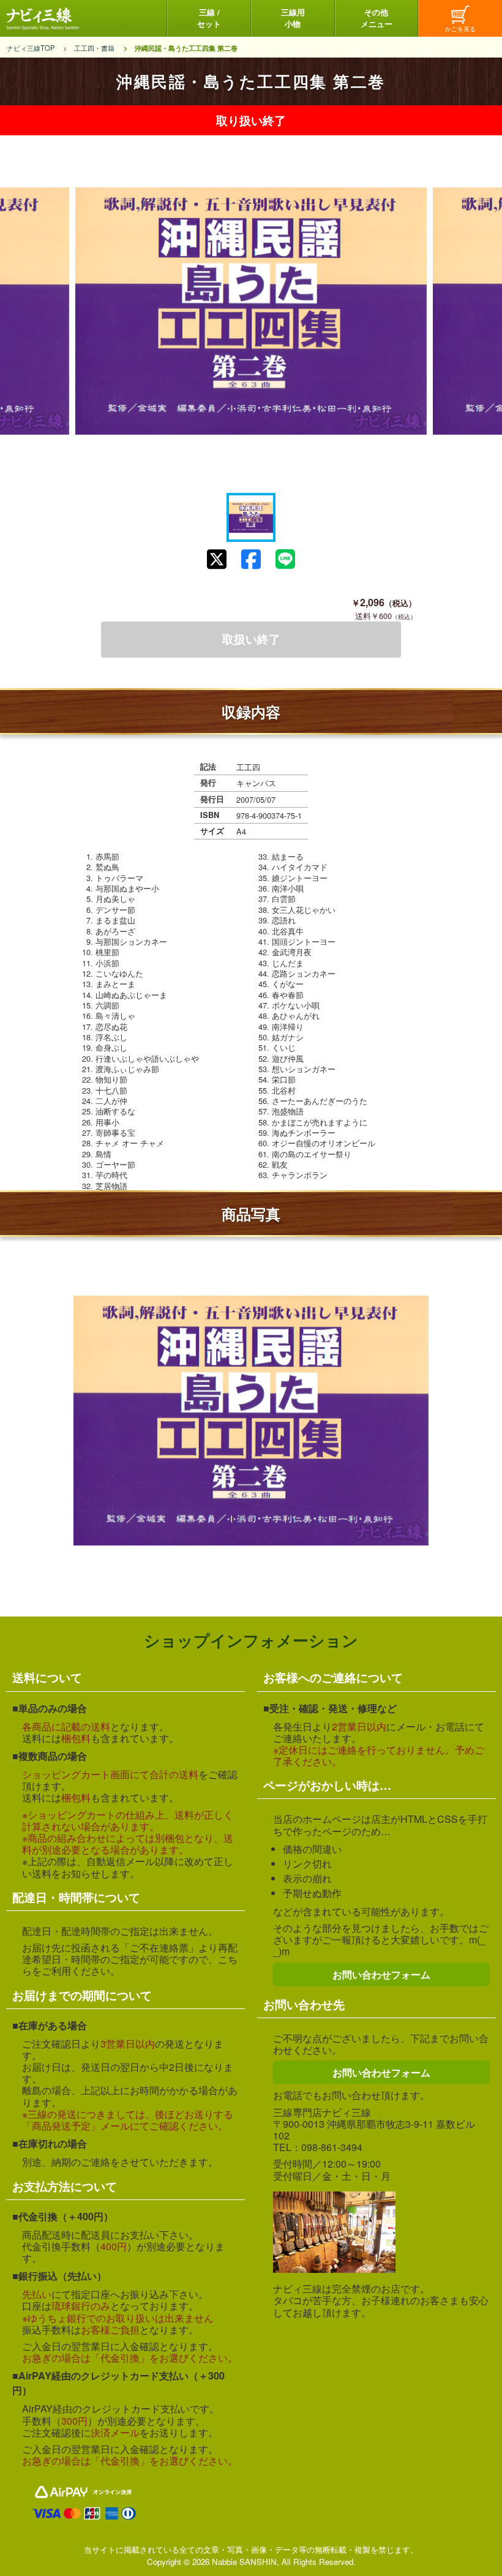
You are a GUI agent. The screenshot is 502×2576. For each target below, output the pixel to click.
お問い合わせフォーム (381, 1974)
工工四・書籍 (94, 48)
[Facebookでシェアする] (251, 559)
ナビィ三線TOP (31, 48)
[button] (251, 517)
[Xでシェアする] (217, 559)
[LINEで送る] (285, 559)
